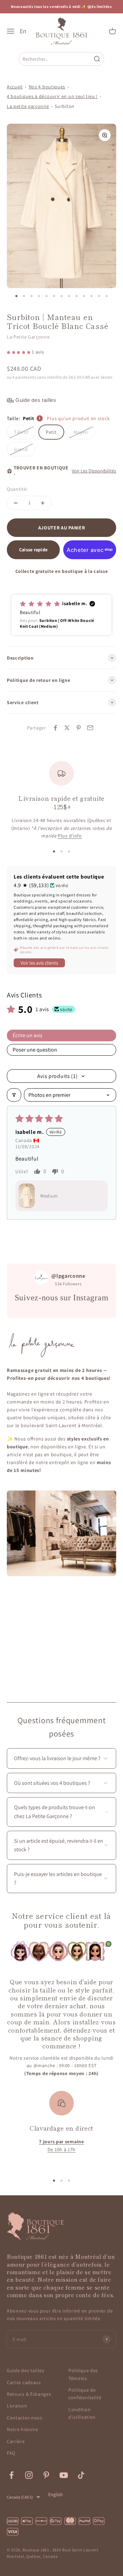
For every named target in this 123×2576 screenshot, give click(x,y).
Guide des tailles (26, 2370)
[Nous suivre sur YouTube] (64, 2475)
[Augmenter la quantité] (43, 503)
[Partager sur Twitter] (67, 728)
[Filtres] (14, 1095)
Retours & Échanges (29, 2394)
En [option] (23, 31)
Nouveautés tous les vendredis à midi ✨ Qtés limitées (61, 7)
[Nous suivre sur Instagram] (29, 2475)
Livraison (17, 2406)
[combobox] (56, 59)
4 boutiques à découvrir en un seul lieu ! (52, 96)
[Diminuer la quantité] (16, 503)
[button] (19, 352)
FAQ (11, 2453)
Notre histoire (23, 2429)
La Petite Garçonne (28, 337)
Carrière (16, 2441)
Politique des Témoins (83, 2374)
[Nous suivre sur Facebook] (11, 2475)
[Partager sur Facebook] (55, 728)
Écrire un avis (28, 1035)
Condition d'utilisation (82, 2413)
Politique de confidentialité (85, 2394)
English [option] (56, 2494)
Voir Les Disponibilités (94, 471)
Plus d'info (70, 836)
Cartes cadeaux (24, 2382)
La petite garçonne (28, 106)
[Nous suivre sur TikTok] (81, 2475)
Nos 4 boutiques (47, 87)
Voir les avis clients (39, 963)
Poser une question (35, 1050)
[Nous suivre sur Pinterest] (46, 2475)
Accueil (15, 87)
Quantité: (17, 489)
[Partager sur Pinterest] (79, 728)
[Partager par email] (90, 728)
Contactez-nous (25, 2418)
